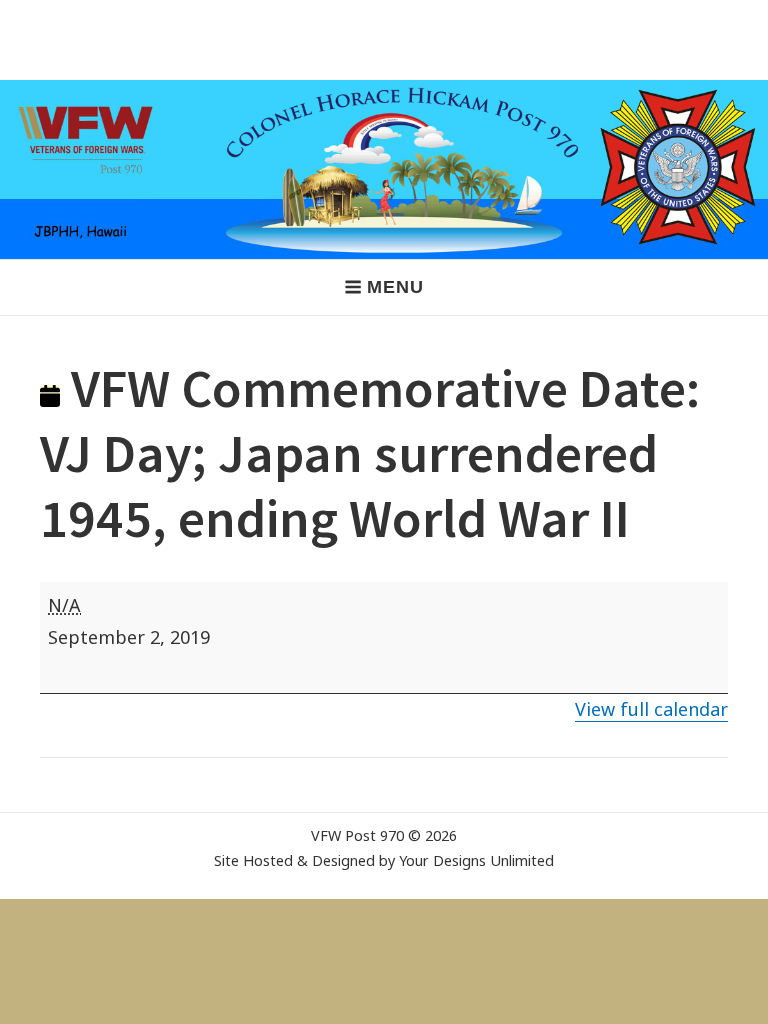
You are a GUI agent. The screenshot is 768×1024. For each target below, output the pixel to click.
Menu (395, 287)
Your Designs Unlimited (476, 860)
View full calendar (651, 709)
